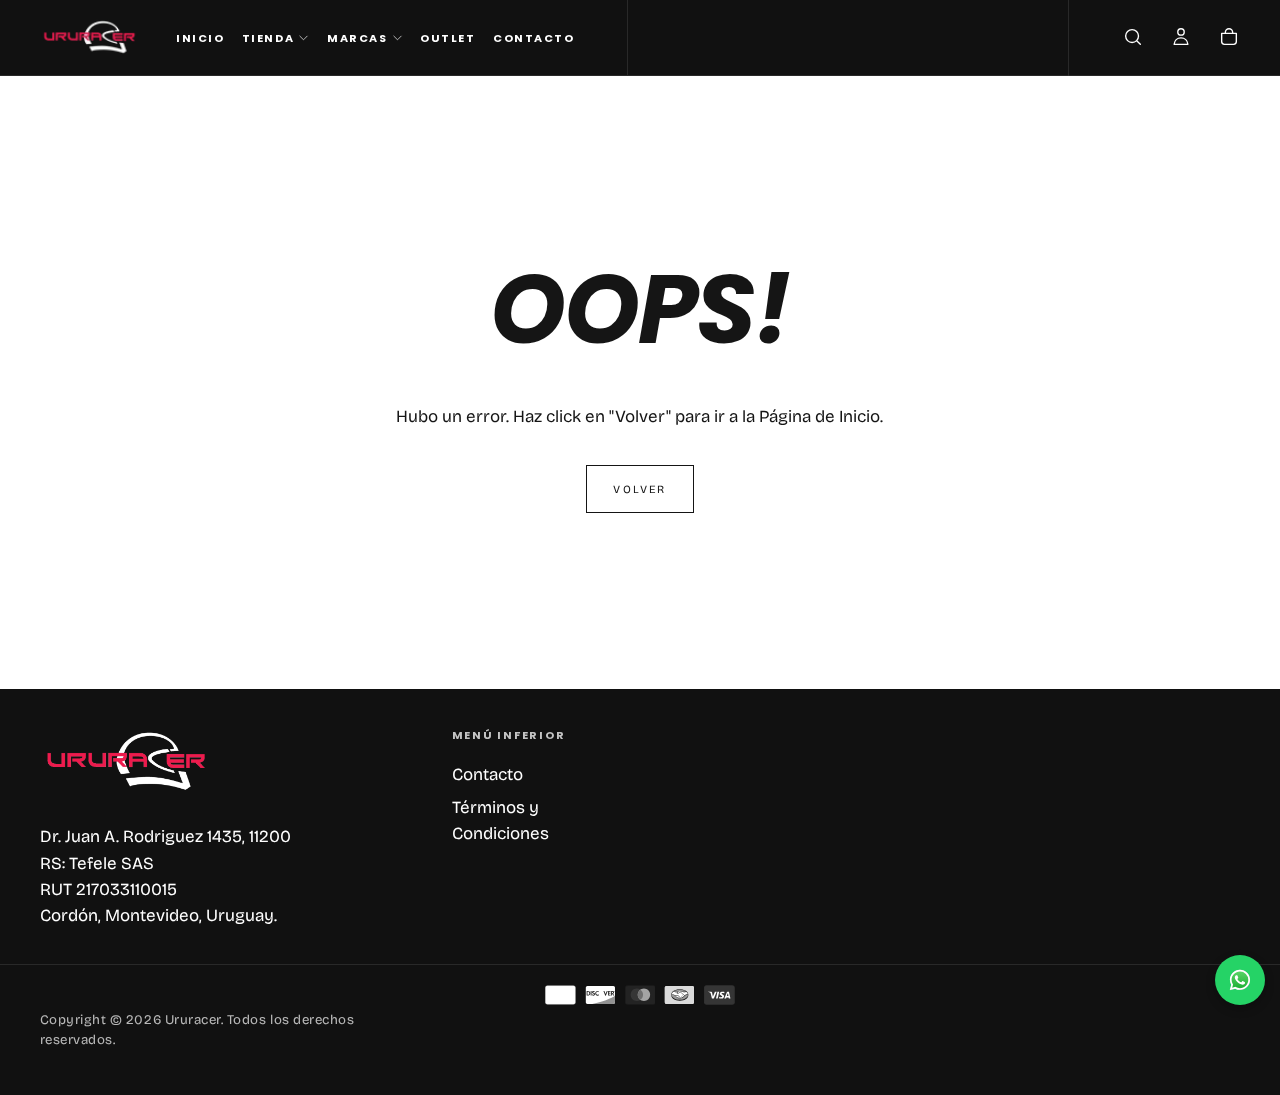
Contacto (533, 38)
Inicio (200, 38)
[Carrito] (1229, 39)
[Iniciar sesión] (1181, 39)
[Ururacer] (128, 761)
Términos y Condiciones (500, 820)
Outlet (447, 38)
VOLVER (639, 489)
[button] (1133, 39)
